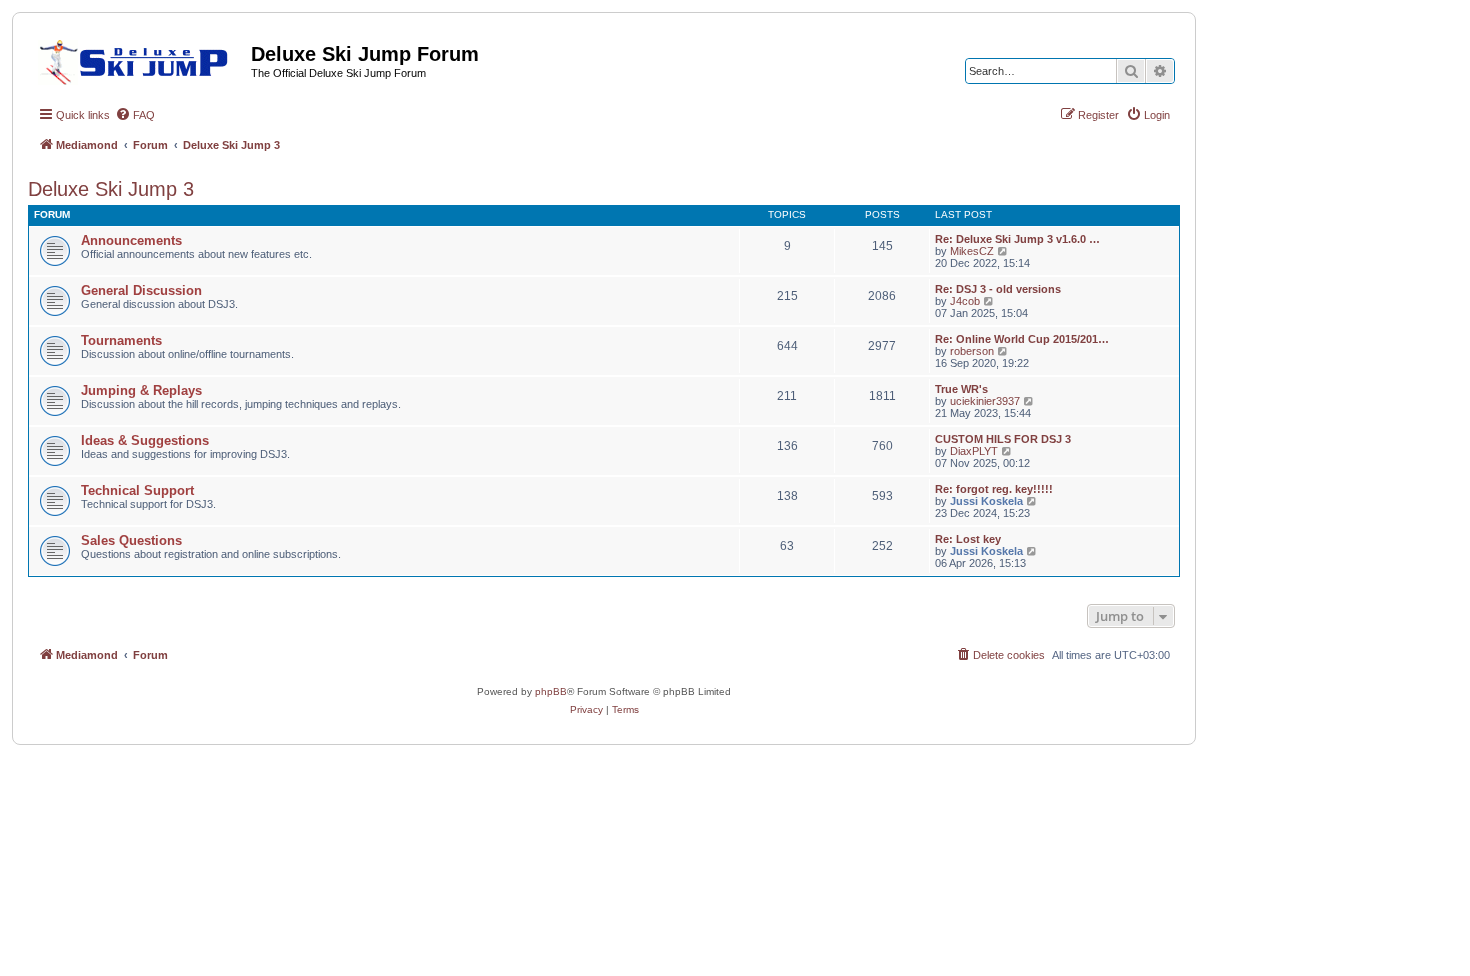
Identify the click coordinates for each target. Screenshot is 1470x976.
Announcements (131, 240)
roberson (972, 351)
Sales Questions (131, 540)
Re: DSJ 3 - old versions (998, 289)
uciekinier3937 (985, 401)
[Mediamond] (139, 59)
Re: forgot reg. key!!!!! (994, 489)
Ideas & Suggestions (145, 440)
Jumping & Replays (141, 390)
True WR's (961, 389)
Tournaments (121, 340)
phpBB (551, 691)
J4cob (965, 301)
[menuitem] (135, 115)
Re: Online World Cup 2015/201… (1022, 339)
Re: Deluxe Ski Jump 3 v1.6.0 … (1017, 239)
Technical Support (137, 490)
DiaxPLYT (974, 451)
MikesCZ (972, 251)
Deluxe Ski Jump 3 (111, 189)
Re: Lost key (968, 539)
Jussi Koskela (986, 501)
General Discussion (141, 290)
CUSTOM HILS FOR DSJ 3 (1003, 439)
